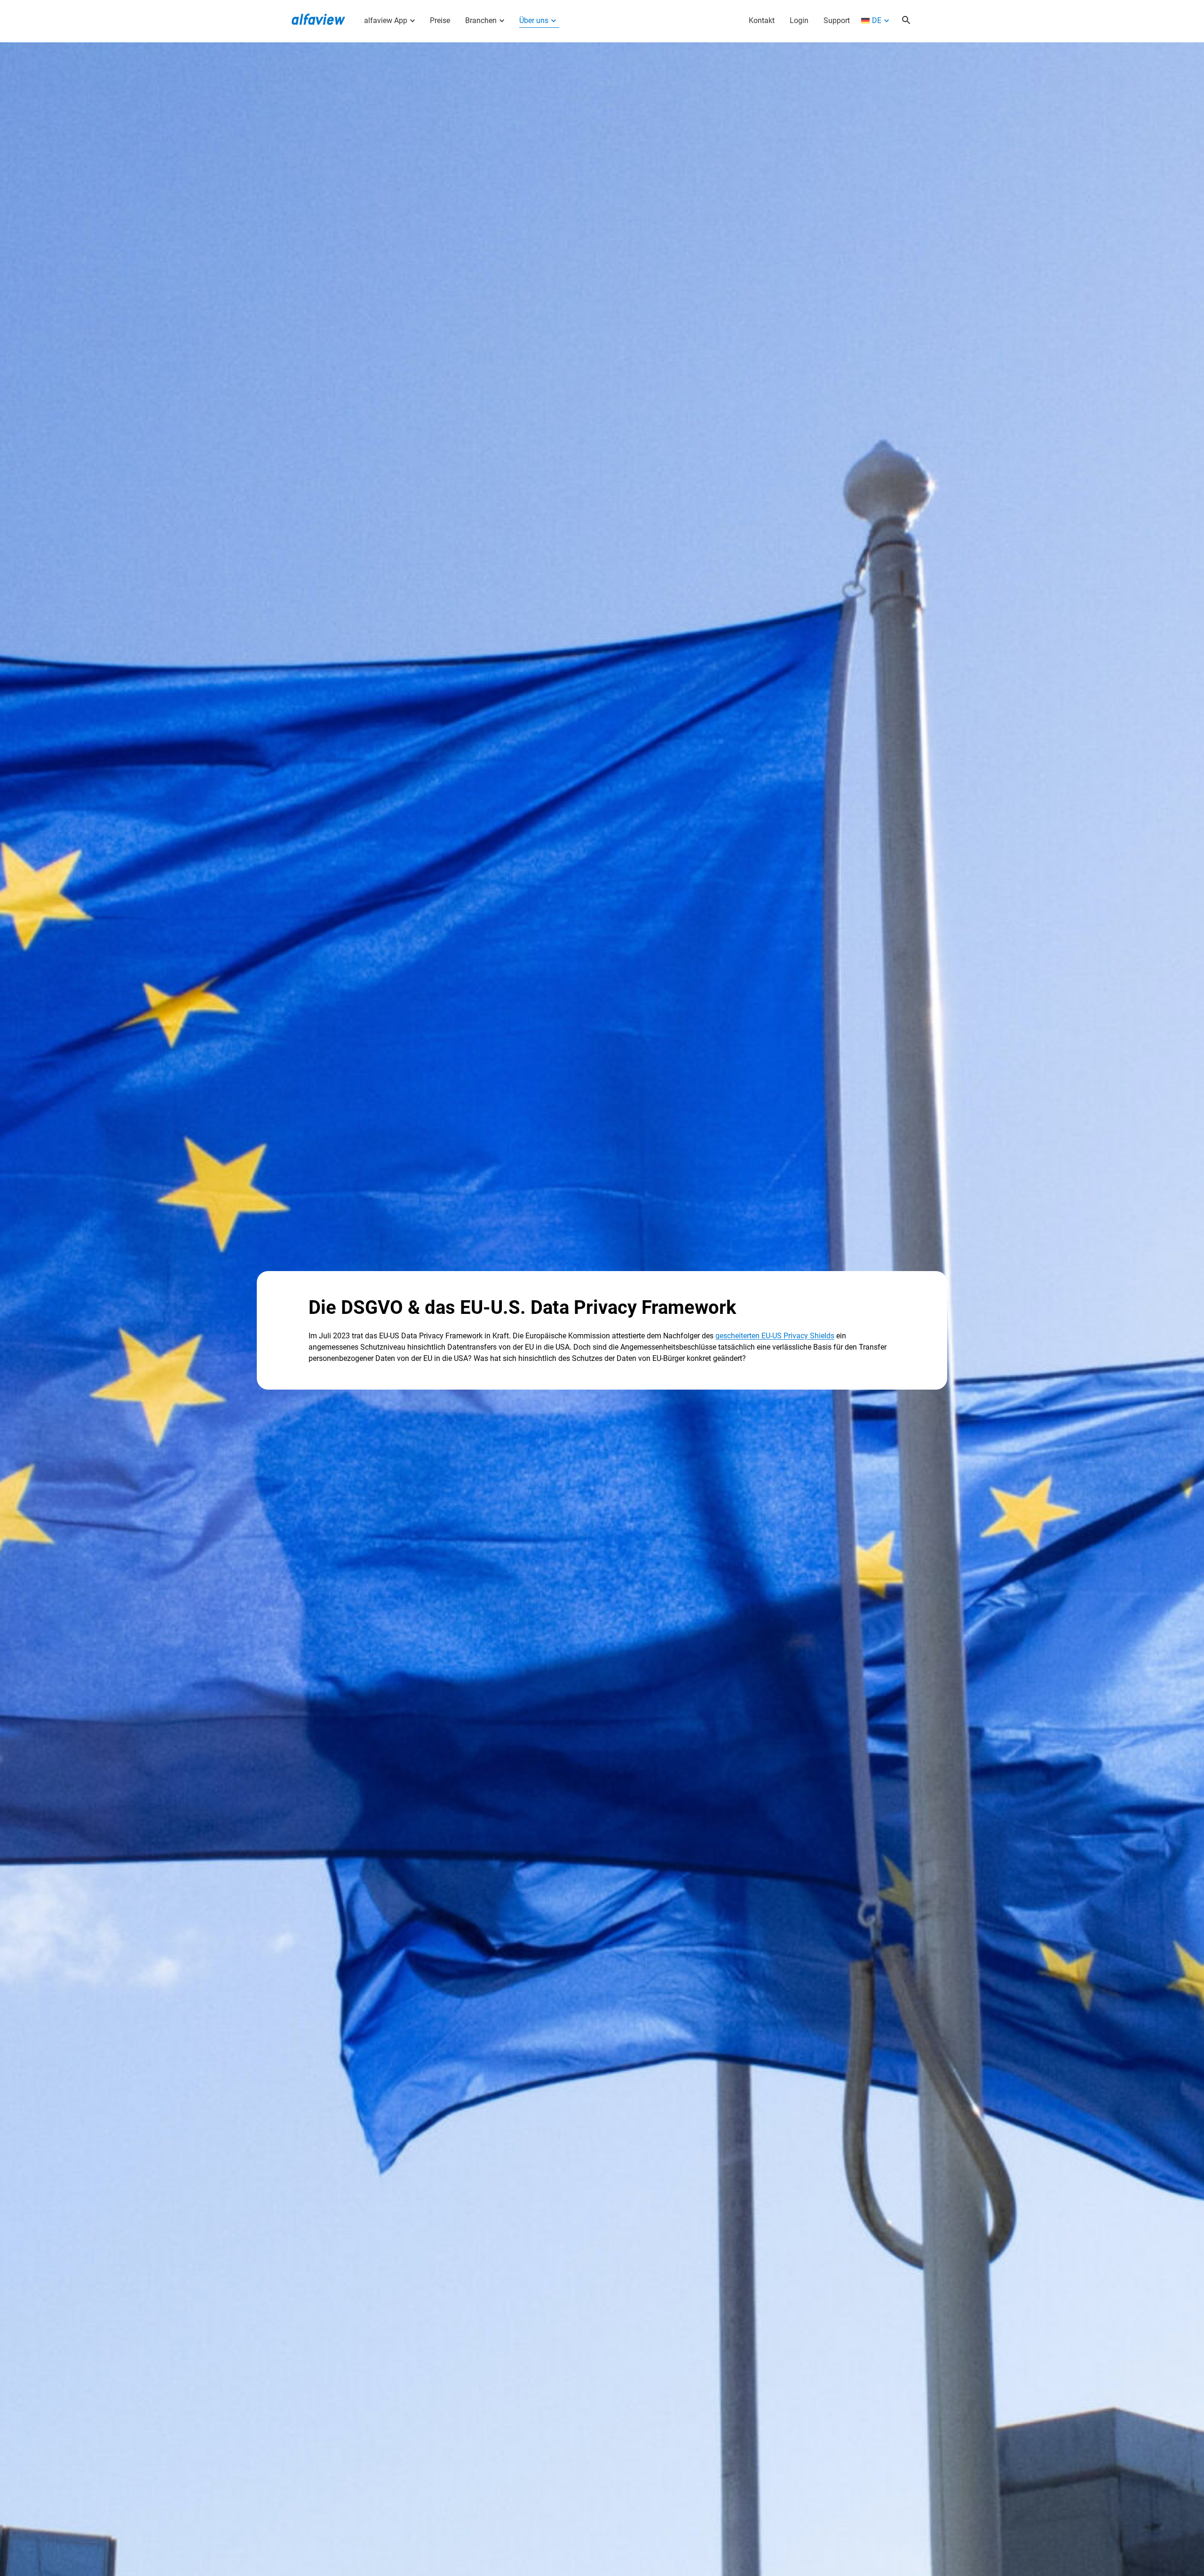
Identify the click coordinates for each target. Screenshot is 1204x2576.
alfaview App (386, 20)
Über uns (534, 20)
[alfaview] (318, 18)
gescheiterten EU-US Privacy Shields (775, 1336)
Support (837, 20)
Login (799, 20)
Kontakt (762, 20)
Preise (440, 20)
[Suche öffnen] (906, 21)
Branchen (481, 20)
